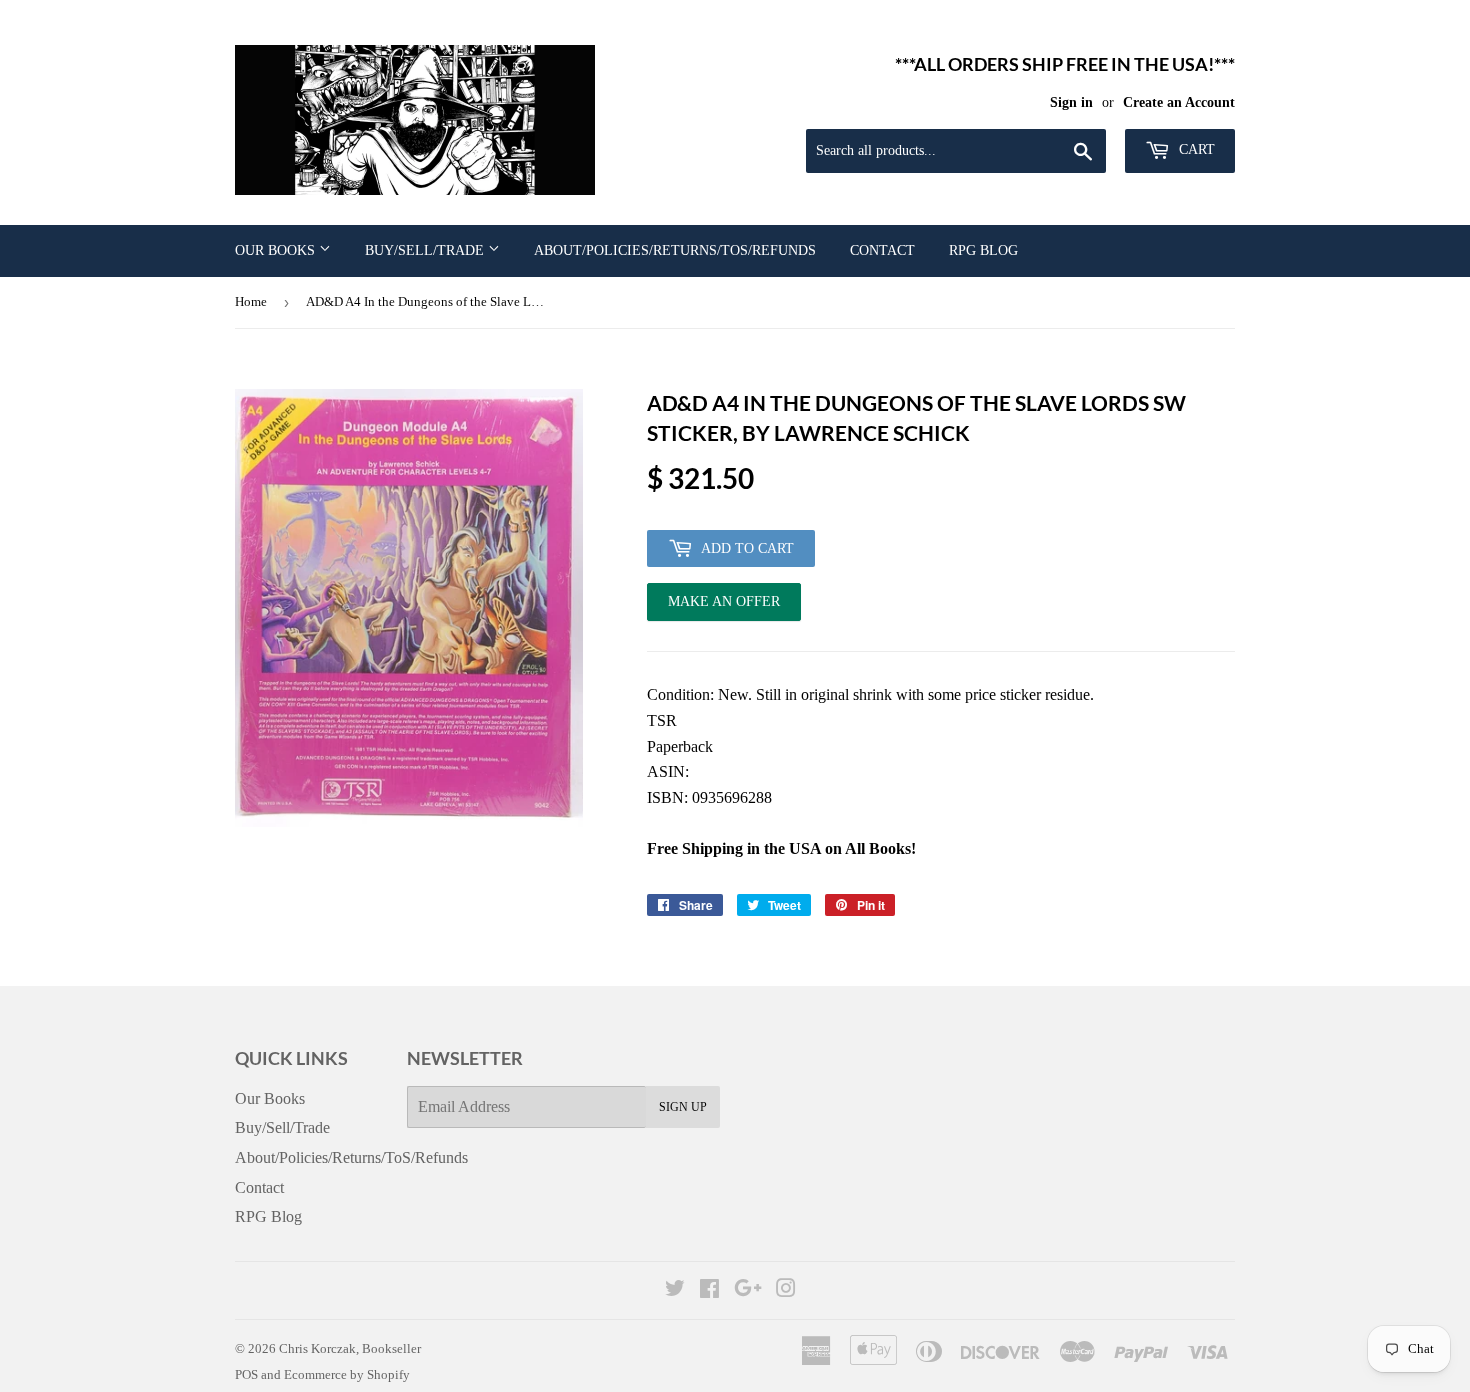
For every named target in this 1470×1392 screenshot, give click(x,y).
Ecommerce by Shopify (347, 1374)
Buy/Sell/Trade (426, 250)
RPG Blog (983, 250)
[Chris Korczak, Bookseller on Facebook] (709, 1290)
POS (246, 1374)
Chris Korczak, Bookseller (350, 1348)
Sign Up (683, 1107)
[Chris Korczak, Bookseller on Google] (748, 1290)
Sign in (1071, 102)
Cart (1195, 149)
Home (251, 301)
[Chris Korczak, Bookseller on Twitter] (675, 1290)
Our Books (277, 250)
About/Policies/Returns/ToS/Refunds (675, 250)
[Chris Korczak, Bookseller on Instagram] (786, 1290)
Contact (882, 250)
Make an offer (724, 607)
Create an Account (1179, 102)
